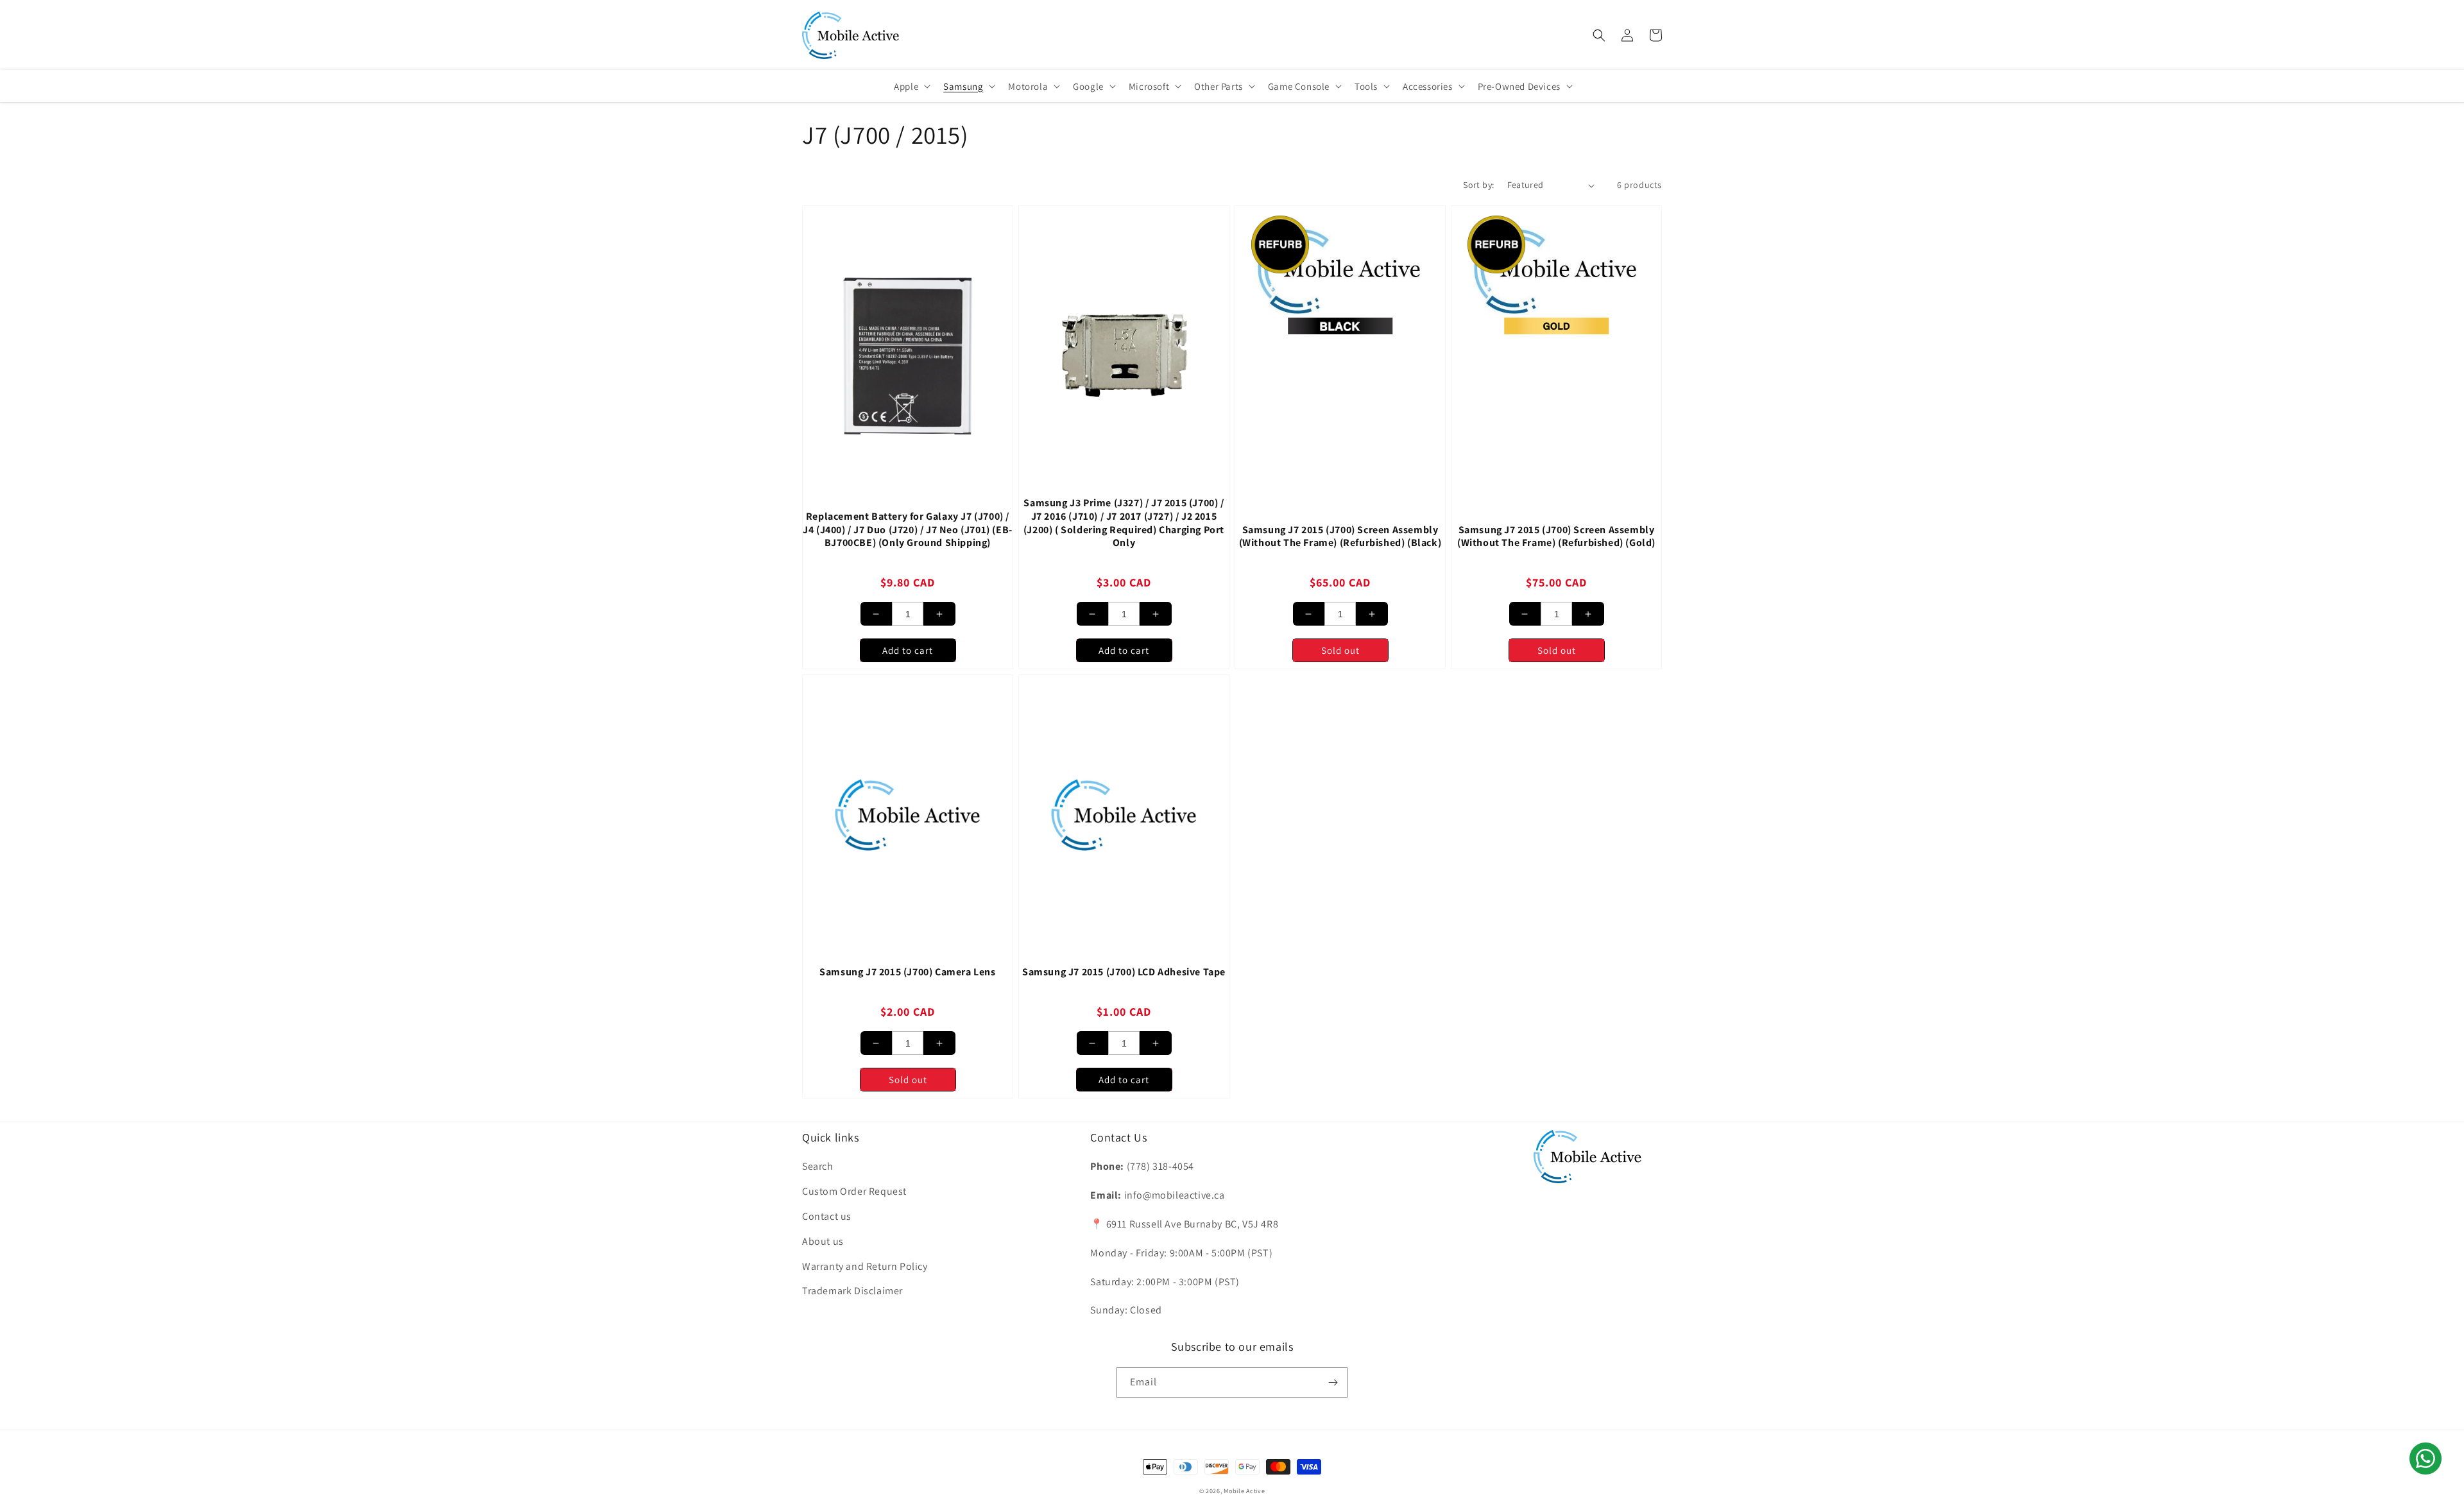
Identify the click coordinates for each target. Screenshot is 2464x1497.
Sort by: (1478, 185)
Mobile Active (1244, 1491)
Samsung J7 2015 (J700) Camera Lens (907, 972)
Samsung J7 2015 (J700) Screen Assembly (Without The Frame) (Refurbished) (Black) (1340, 537)
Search (818, 1166)
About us (823, 1241)
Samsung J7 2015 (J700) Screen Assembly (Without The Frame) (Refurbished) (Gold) (1556, 537)
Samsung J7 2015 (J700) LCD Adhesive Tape (1124, 972)
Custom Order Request (854, 1191)
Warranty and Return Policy (865, 1266)
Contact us (827, 1216)
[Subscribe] (1333, 1382)
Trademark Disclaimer (852, 1291)
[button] (1599, 35)
